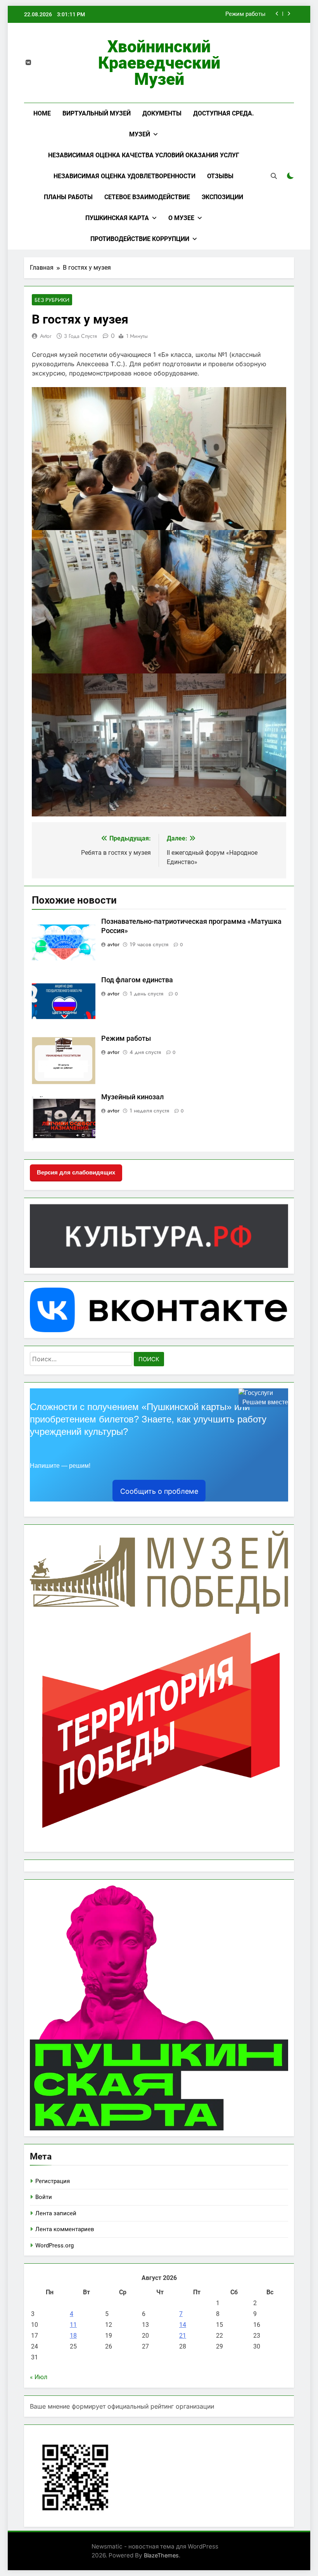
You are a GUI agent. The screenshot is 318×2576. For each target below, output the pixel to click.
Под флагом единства (137, 980)
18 (73, 2336)
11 (73, 2325)
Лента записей (56, 2213)
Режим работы (245, 14)
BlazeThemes (161, 2555)
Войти (44, 2197)
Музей (140, 134)
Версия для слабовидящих (76, 1172)
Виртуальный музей (97, 113)
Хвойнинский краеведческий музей (159, 63)
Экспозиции (222, 197)
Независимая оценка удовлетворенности (124, 176)
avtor (46, 336)
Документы (162, 113)
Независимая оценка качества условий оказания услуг (144, 155)
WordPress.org (54, 2245)
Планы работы (68, 197)
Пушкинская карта (117, 218)
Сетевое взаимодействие (147, 197)
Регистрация (53, 2181)
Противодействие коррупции (140, 239)
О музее (181, 218)
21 (183, 2336)
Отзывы (220, 176)
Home (42, 113)
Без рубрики (52, 300)
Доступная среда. (224, 113)
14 (183, 2325)
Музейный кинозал (132, 1097)
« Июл (39, 2377)
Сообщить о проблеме (159, 1491)
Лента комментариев (65, 2229)
